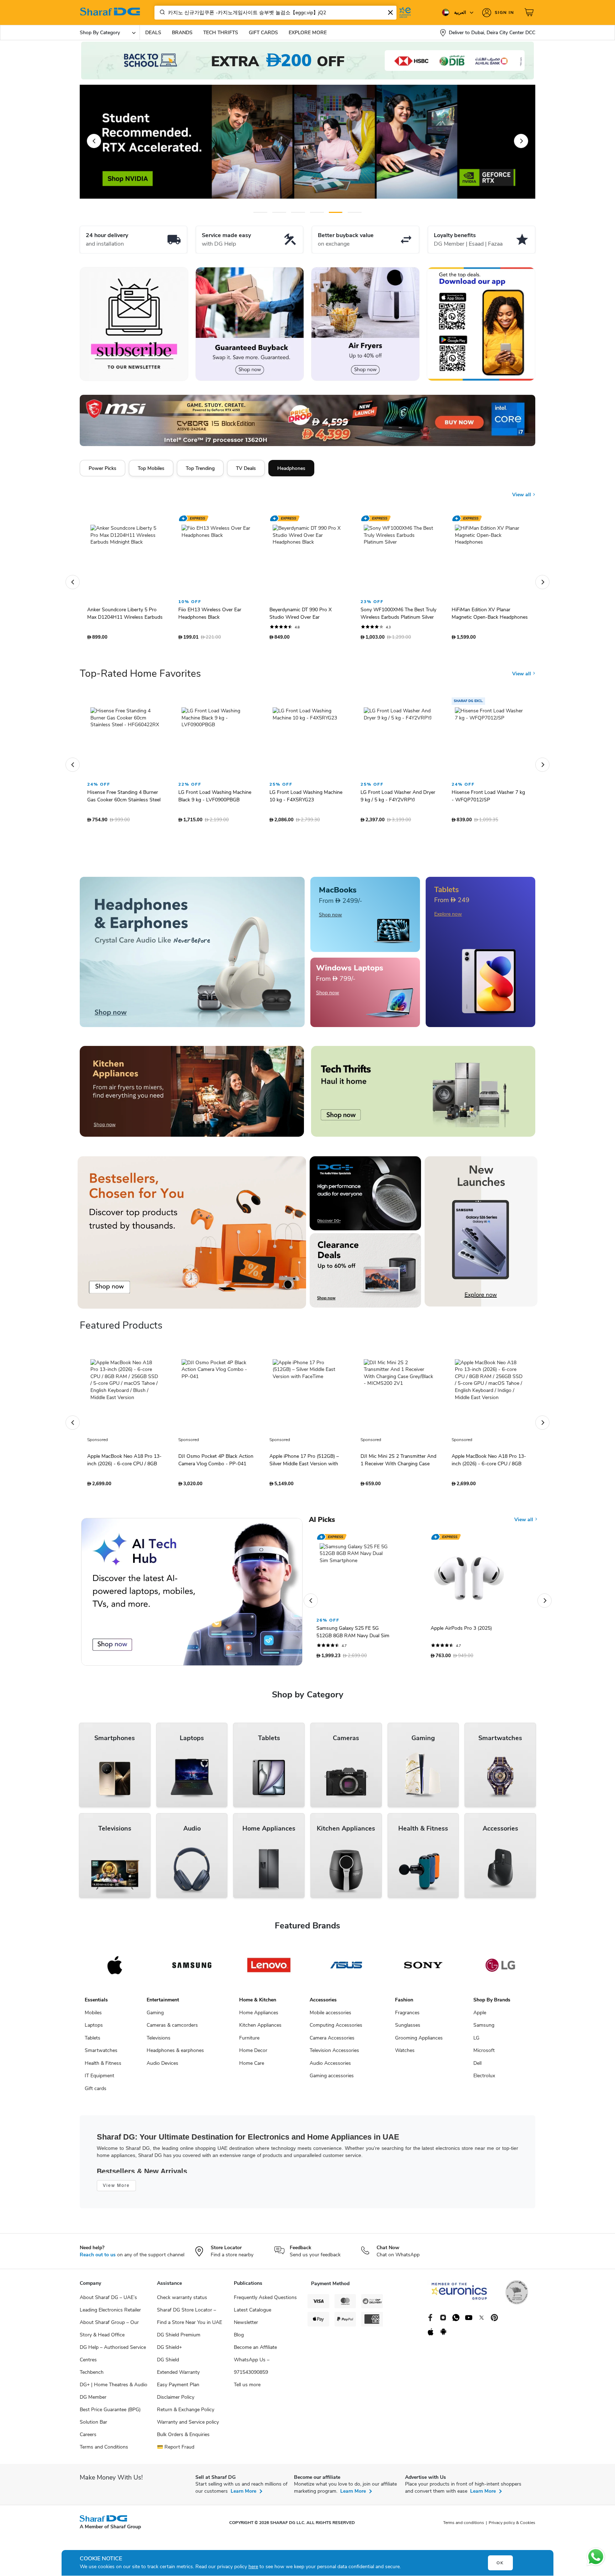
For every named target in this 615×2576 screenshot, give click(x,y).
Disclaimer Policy (176, 2401)
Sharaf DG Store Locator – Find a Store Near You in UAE (190, 2320)
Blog (239, 2338)
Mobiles (93, 2016)
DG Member (93, 2401)
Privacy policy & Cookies (512, 2526)
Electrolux (484, 2079)
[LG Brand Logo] (500, 1969)
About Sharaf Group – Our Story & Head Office (109, 2332)
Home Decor (253, 2054)
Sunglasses (408, 2029)
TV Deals (246, 468)
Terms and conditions (464, 2526)
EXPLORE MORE (308, 33)
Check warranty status (182, 2301)
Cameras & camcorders (172, 2029)
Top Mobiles (151, 468)
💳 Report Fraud (176, 2451)
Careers (88, 2438)
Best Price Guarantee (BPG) (110, 2413)
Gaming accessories (332, 2079)
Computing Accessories (336, 2029)
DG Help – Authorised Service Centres (113, 2357)
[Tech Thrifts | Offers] (423, 1095)
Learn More (243, 2495)
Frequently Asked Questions (265, 2301)
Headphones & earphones (175, 2054)
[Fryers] (365, 324)
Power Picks (102, 468)
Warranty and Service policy (188, 2426)
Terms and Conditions (104, 2451)
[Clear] (390, 12)
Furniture (249, 2041)
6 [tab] (354, 212)
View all (522, 489)
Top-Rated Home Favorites (140, 677)
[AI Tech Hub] (192, 1595)
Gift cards (96, 2092)
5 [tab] (336, 212)
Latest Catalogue (253, 2313)
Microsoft (484, 2054)
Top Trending (200, 468)
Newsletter (246, 2326)
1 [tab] (260, 212)
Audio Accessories (330, 2067)
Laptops (94, 2029)
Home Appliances (259, 2016)
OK (500, 2563)
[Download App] (481, 324)
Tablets (93, 2041)
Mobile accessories (330, 2016)
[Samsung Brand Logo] (192, 1969)
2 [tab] (279, 212)
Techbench (92, 2376)
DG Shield (168, 2363)
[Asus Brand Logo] (346, 1969)
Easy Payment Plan (178, 2388)
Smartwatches (101, 2054)
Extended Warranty (178, 2376)
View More (116, 2189)
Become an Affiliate (255, 2351)
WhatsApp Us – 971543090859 (252, 2370)
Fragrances (407, 2016)
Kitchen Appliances (260, 2029)
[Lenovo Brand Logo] (269, 1969)
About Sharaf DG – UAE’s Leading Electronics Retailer (110, 2307)
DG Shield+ (169, 2351)
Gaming (155, 2016)
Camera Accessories (332, 2041)
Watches (405, 2054)
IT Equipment (99, 2079)
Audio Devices (162, 2067)
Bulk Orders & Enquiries (183, 2438)
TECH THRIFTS (221, 33)
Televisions (159, 2041)
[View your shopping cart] (530, 12)
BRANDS (182, 33)
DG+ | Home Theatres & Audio (114, 2388)
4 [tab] (317, 212)
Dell (477, 2067)
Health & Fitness (103, 2067)
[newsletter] (134, 324)
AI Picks (322, 1523)
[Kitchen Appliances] (192, 1095)
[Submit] (161, 12)
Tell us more (247, 2388)
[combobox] (275, 13)
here (253, 2567)
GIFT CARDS (263, 33)
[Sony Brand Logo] (423, 1969)
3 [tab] (298, 212)
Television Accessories (334, 2054)
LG (476, 2041)
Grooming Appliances (419, 2041)
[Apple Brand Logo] (115, 1969)
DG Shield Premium (179, 2338)
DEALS (153, 33)
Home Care (252, 2067)
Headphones (291, 468)
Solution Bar (93, 2426)
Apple (480, 2016)
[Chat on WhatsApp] (596, 2557)
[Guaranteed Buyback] (250, 324)
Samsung (484, 2029)
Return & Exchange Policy (186, 2413)
